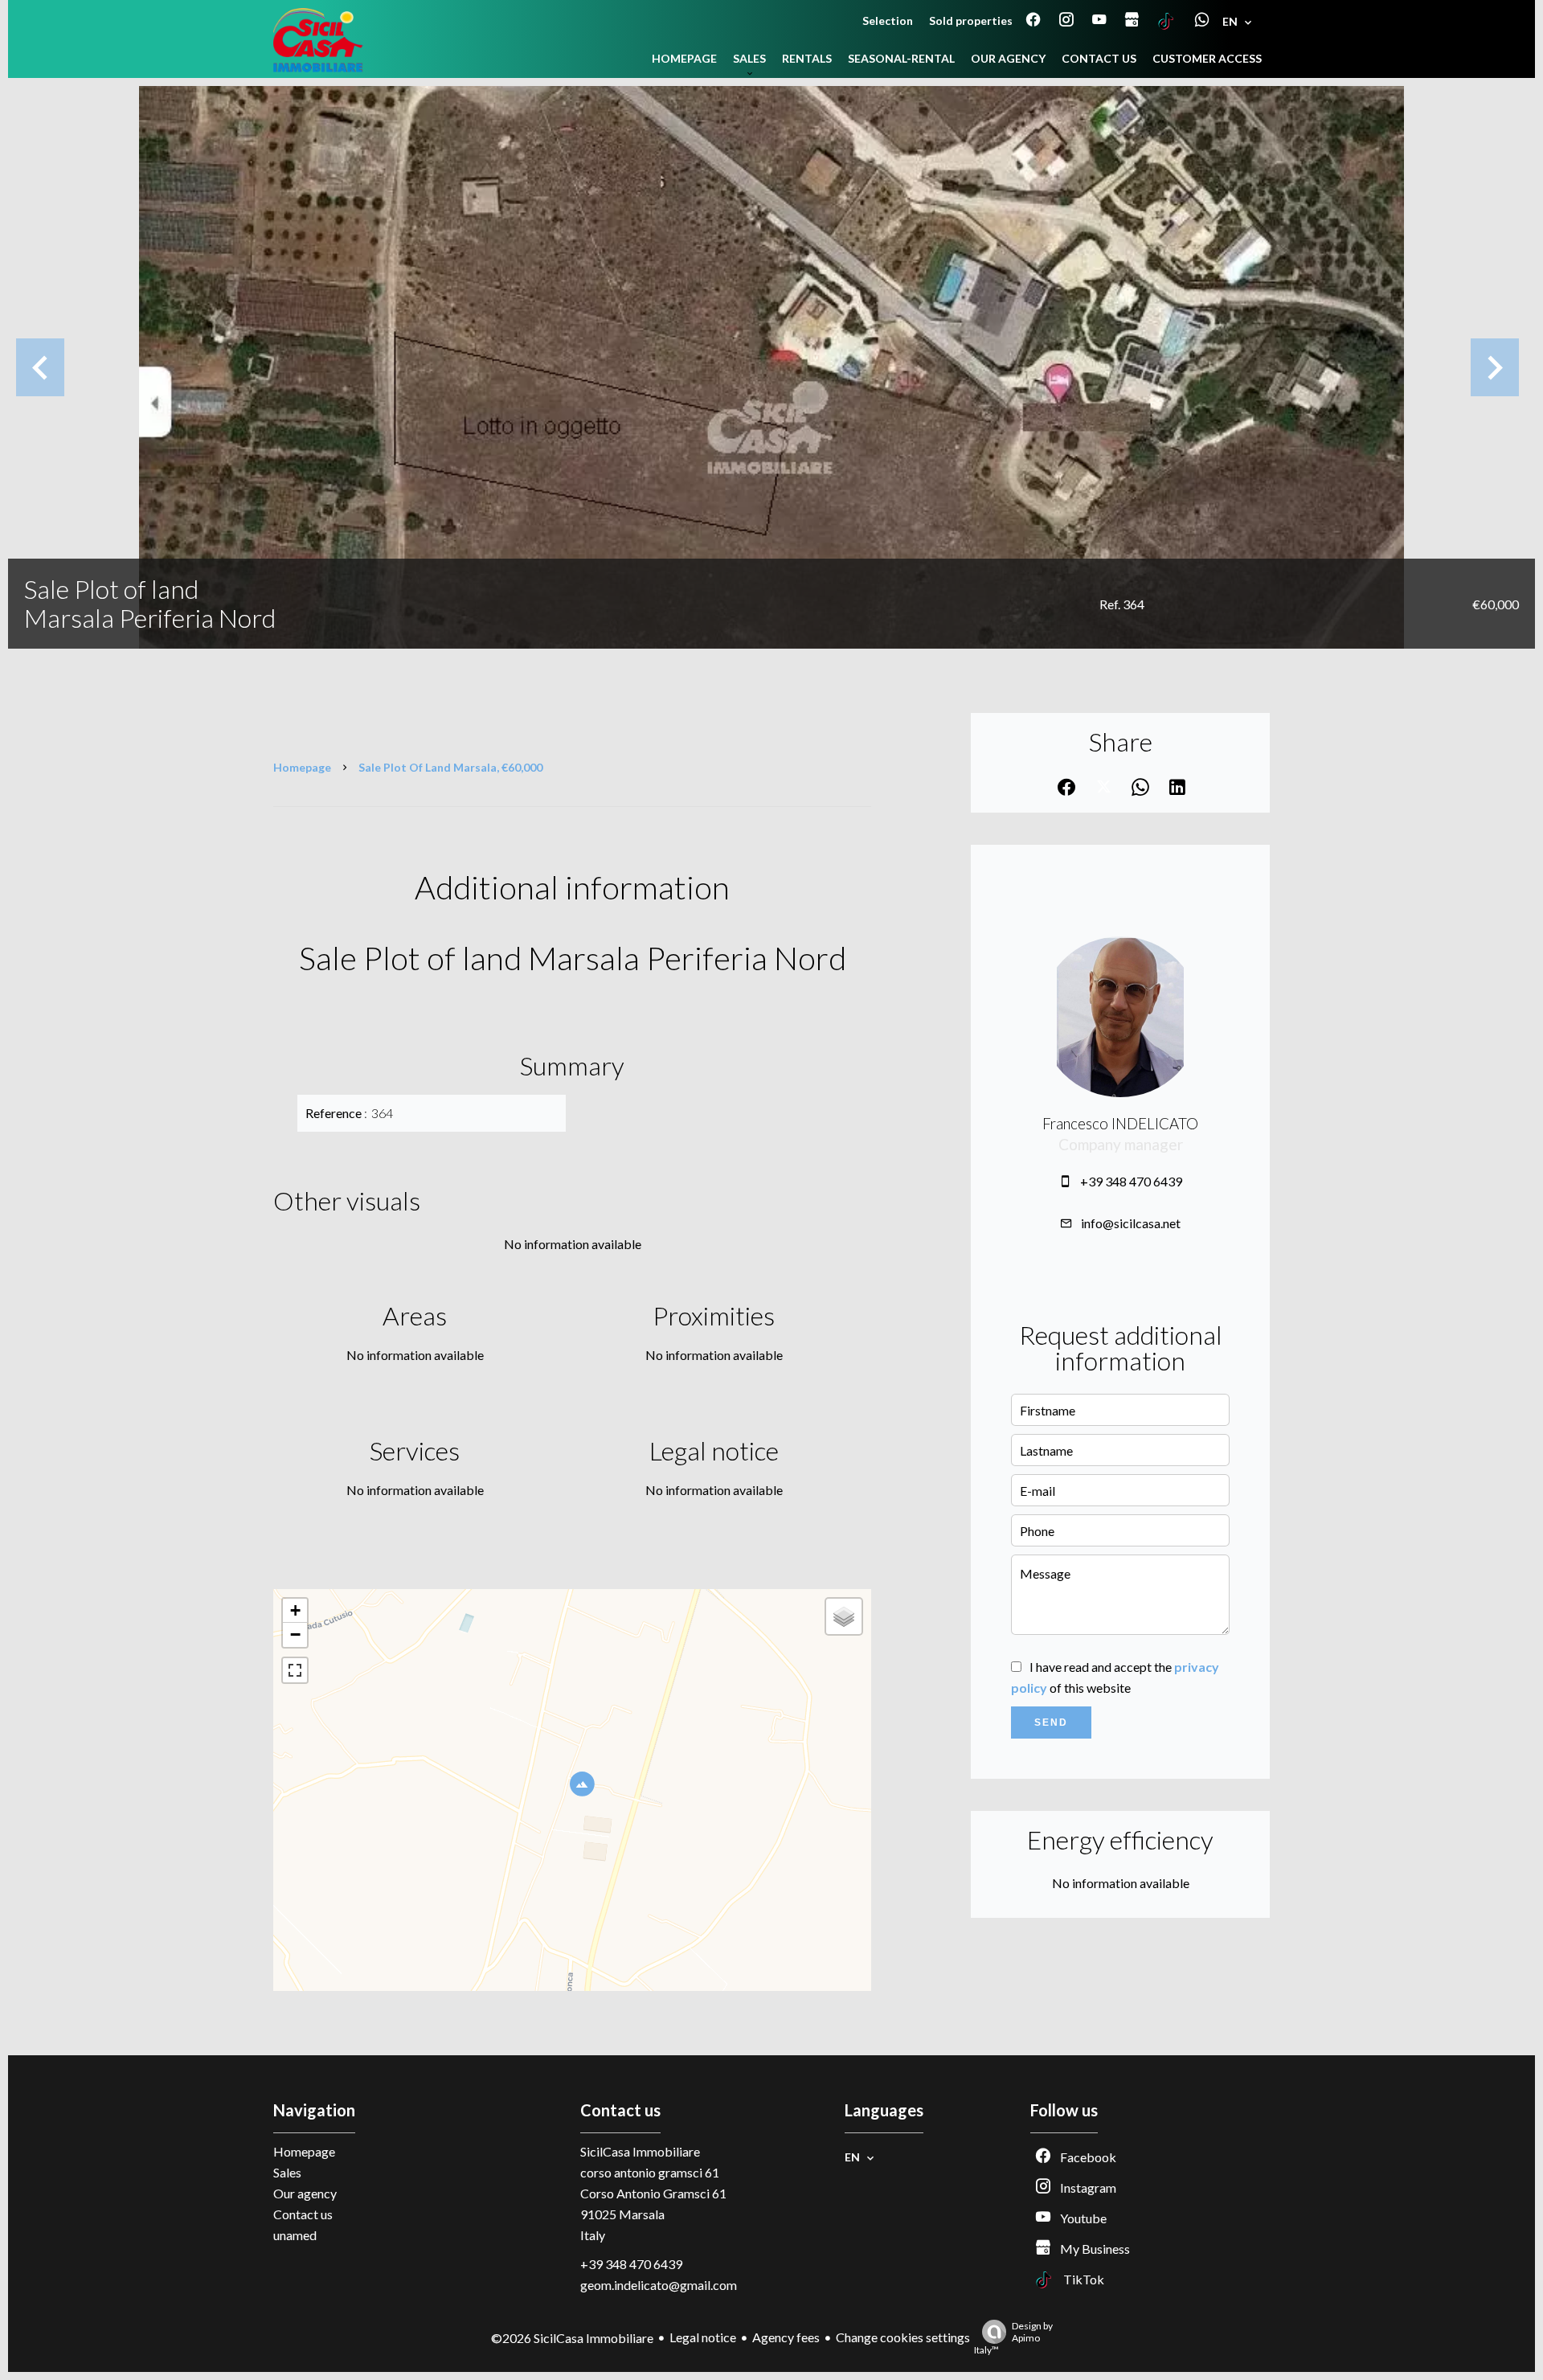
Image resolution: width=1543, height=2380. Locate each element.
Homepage (302, 767)
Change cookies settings (903, 2337)
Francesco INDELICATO (1120, 1124)
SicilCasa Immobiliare (640, 2151)
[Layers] (844, 1616)
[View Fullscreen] (295, 1670)
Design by (1013, 2338)
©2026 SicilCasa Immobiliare (572, 2338)
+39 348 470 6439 (1131, 1181)
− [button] (295, 1634)
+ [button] (295, 1610)
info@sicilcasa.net (1131, 1223)
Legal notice (703, 2337)
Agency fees (786, 2337)
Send (1051, 1723)
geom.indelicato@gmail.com (659, 2285)
